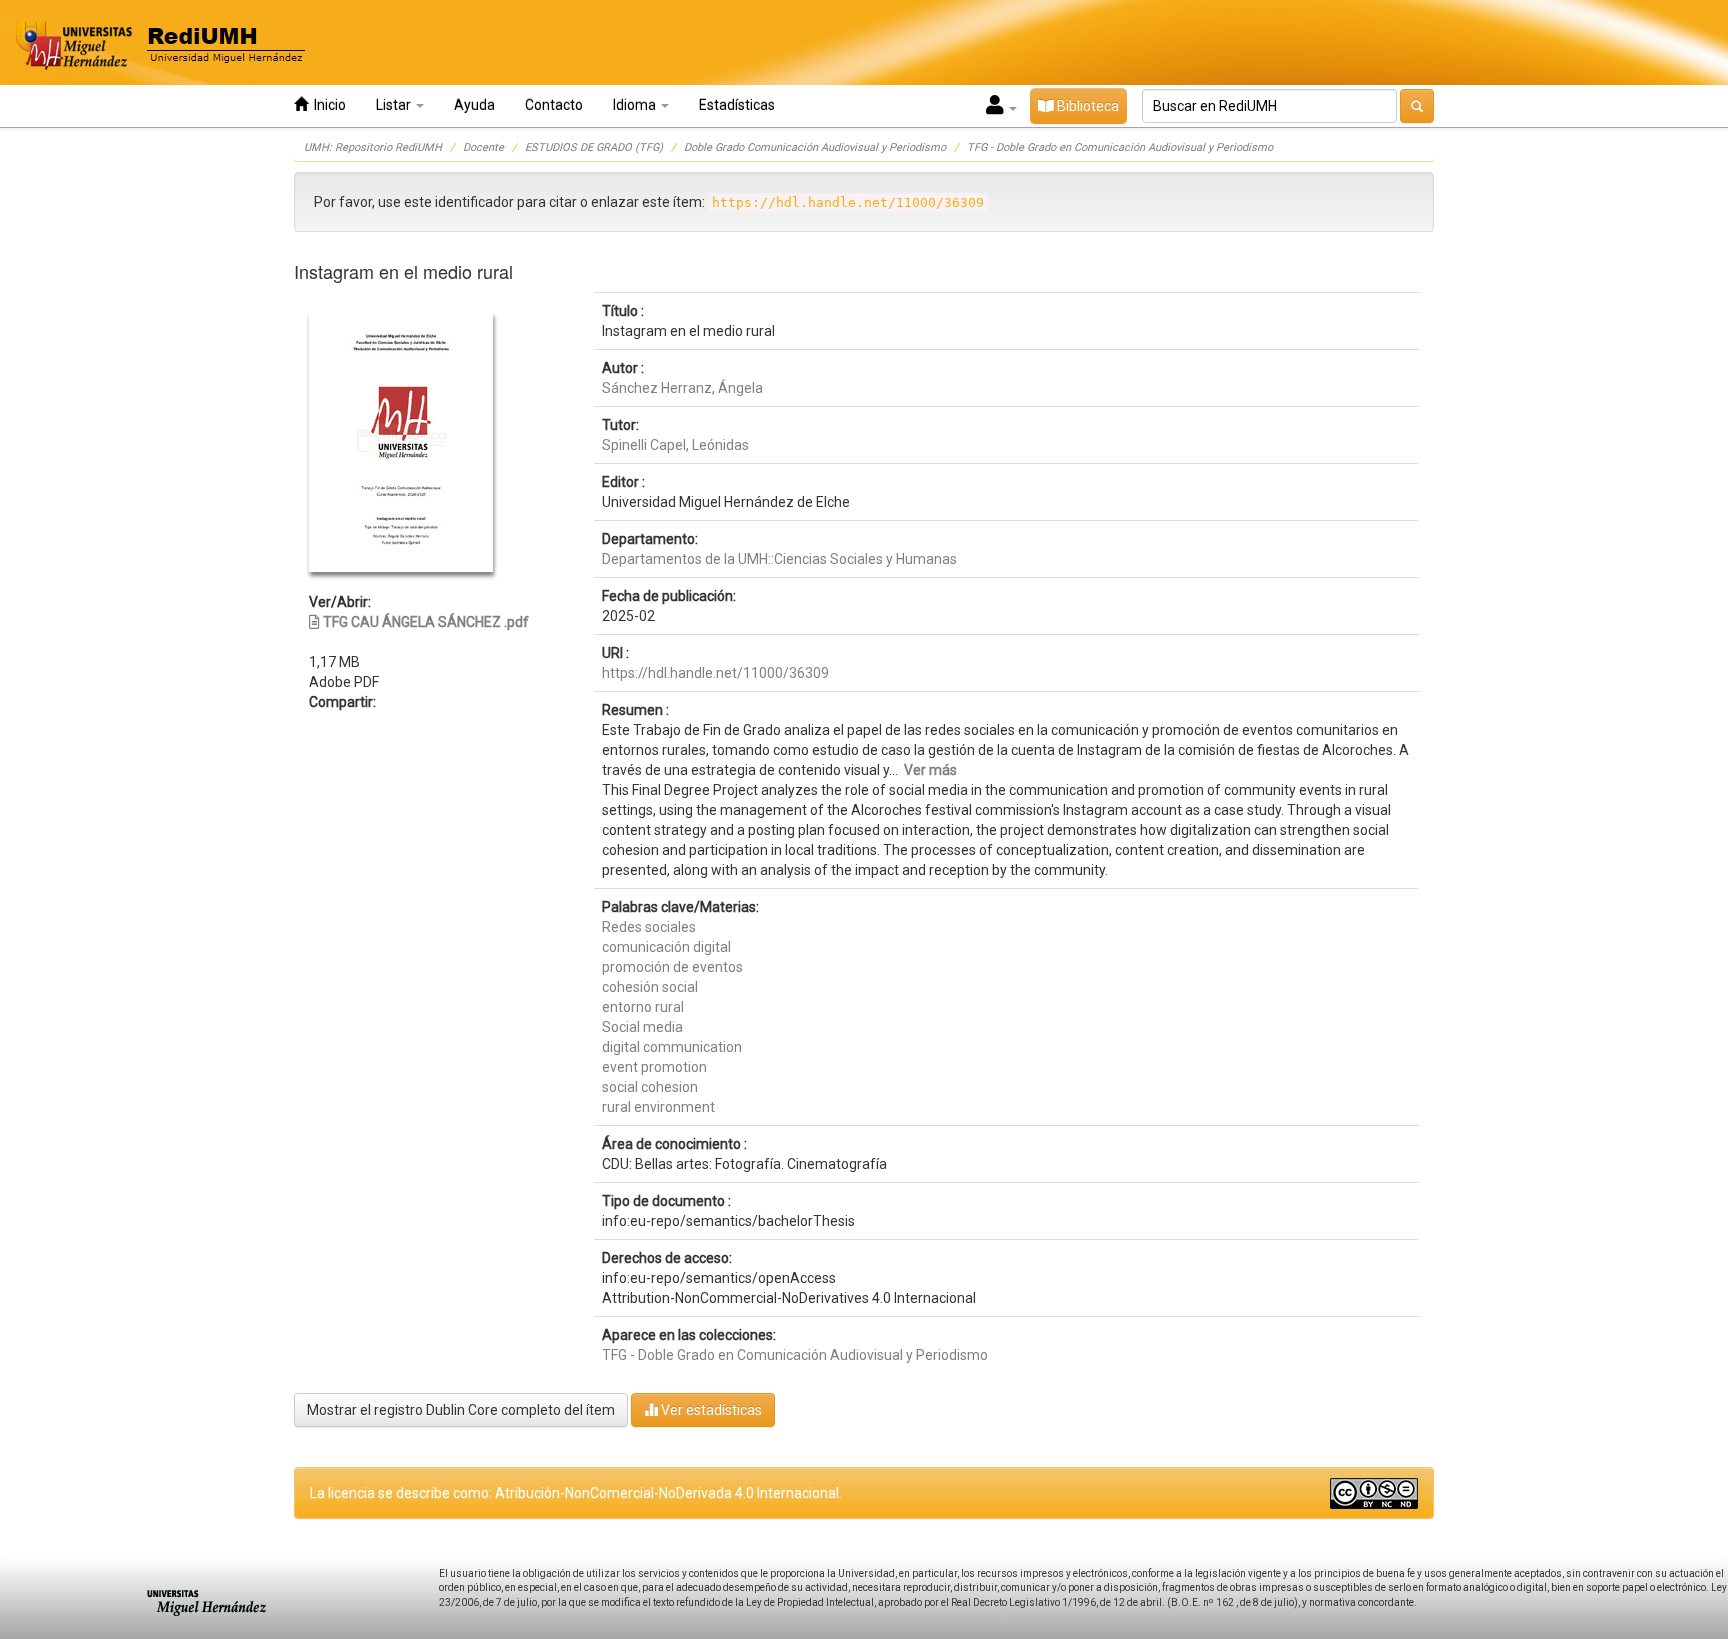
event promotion (654, 1067)
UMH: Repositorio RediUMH (373, 147)
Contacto (554, 105)
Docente (483, 147)
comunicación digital (666, 947)
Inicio (327, 105)
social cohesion (650, 1087)
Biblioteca (1086, 106)
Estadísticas (737, 105)
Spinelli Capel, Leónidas (675, 445)
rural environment (658, 1107)
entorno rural (643, 1007)
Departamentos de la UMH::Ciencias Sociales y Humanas (779, 559)
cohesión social (650, 987)
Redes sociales (649, 927)
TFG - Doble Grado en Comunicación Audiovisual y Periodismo (1120, 147)
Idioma (636, 105)
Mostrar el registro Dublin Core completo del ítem (461, 1410)
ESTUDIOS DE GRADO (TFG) (594, 147)
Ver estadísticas (710, 1410)
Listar (395, 105)
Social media (642, 1027)
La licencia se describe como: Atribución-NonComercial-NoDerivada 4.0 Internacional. (576, 1493)
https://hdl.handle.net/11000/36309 (715, 673)
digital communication (672, 1047)
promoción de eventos (672, 967)
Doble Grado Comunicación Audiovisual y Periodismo (815, 147)
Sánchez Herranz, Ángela (682, 388)
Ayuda (474, 105)
